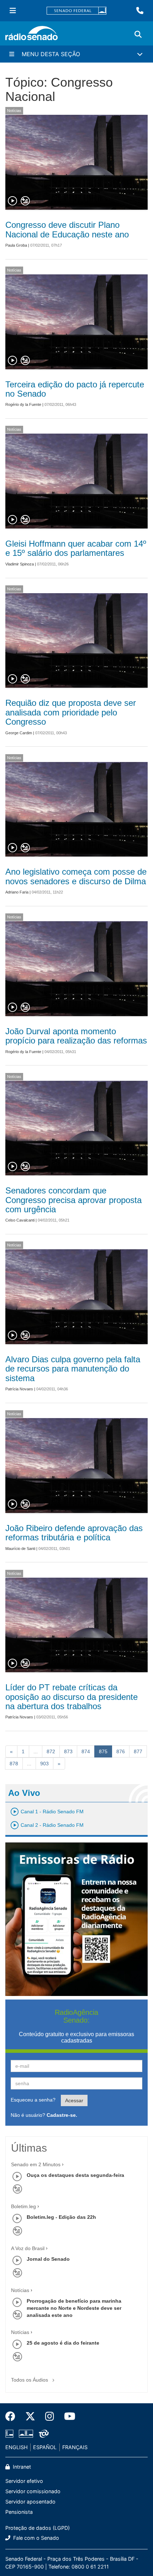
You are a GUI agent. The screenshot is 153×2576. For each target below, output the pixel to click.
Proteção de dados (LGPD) (38, 2528)
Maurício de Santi (20, 1549)
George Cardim (19, 733)
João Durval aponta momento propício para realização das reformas (76, 1036)
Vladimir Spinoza (20, 564)
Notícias (14, 111)
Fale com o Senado (35, 2538)
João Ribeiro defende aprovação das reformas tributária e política (74, 1533)
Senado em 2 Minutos (36, 2164)
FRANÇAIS (75, 2447)
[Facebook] (13, 2416)
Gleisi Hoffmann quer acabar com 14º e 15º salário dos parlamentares (76, 548)
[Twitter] (30, 2416)
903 (44, 1764)
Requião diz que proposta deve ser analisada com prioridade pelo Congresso (71, 712)
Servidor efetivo (24, 2481)
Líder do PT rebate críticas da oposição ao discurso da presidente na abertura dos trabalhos (72, 1697)
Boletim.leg (23, 2206)
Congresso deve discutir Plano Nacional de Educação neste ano (67, 229)
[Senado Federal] (76, 11)
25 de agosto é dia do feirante (63, 2343)
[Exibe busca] (138, 34)
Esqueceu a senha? (33, 2100)
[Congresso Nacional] (26, 2434)
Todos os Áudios (30, 2380)
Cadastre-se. (62, 2115)
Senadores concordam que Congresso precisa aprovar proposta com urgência (73, 1200)
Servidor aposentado (30, 2502)
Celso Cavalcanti (20, 1220)
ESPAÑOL (45, 2447)
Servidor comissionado (33, 2491)
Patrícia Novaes (19, 1389)
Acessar (74, 2100)
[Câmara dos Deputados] (11, 2434)
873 (68, 1751)
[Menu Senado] (13, 11)
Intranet (21, 2467)
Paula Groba (16, 245)
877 (138, 1751)
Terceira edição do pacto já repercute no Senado (75, 389)
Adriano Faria (17, 892)
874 (86, 1751)
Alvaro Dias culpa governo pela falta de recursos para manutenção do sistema (73, 1369)
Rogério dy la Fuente (23, 404)
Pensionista (19, 2512)
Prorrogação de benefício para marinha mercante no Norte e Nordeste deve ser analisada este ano (74, 2308)
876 (121, 1751)
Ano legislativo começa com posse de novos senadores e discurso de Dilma (76, 876)
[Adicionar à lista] (25, 201)
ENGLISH (17, 2447)
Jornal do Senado (48, 2259)
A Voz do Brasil (28, 2248)
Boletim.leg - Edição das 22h (61, 2217)
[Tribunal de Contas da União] (43, 2434)
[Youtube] (67, 2416)
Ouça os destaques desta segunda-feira (75, 2175)
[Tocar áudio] (13, 201)
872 (51, 1751)
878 (14, 1764)
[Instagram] (50, 2416)
